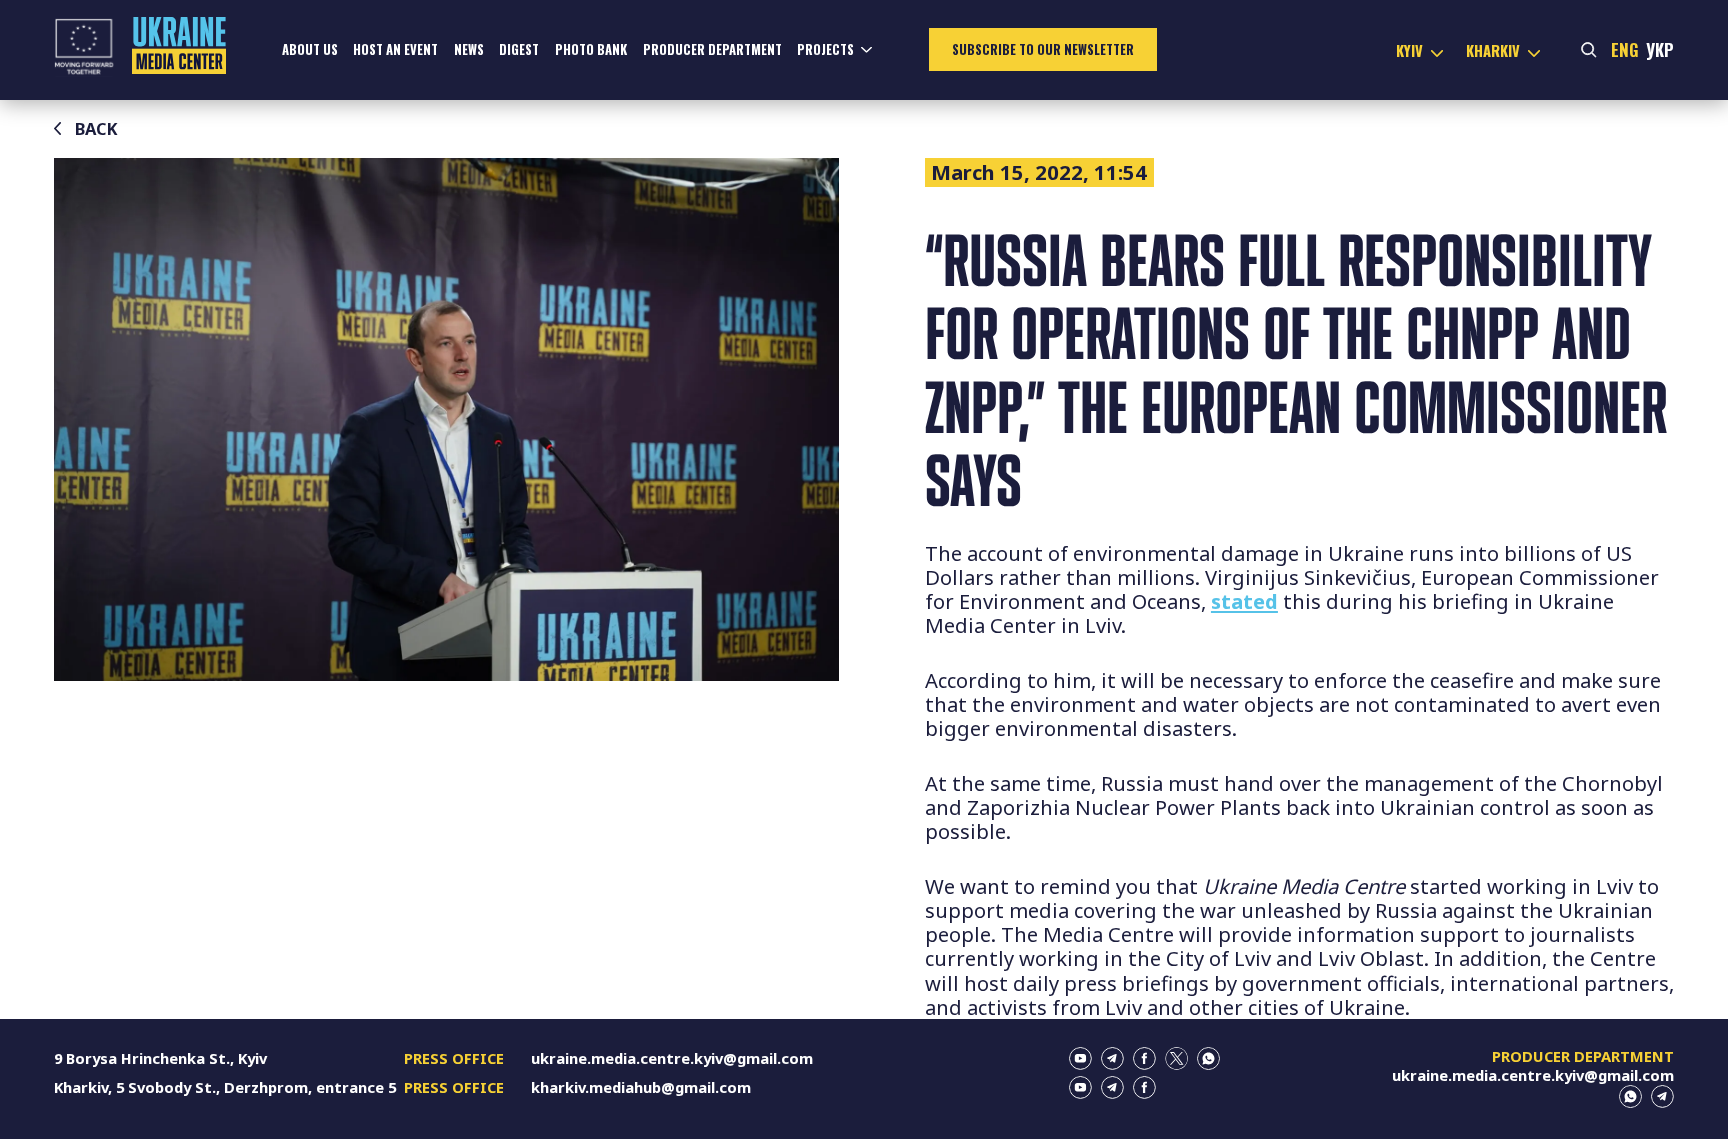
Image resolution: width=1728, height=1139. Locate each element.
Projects (825, 49)
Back (96, 128)
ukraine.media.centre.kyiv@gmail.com (672, 1058)
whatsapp (1208, 1058)
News (469, 49)
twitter (1176, 1058)
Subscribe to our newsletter (1043, 49)
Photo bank (591, 49)
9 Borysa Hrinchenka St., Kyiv (160, 1058)
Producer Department (712, 49)
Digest (519, 49)
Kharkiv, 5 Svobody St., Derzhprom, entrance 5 (225, 1087)
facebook (1144, 1058)
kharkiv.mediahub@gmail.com (641, 1087)
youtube (1080, 1058)
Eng (1625, 49)
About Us (310, 49)
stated (1244, 601)
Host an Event (395, 49)
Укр (1660, 49)
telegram (1112, 1058)
